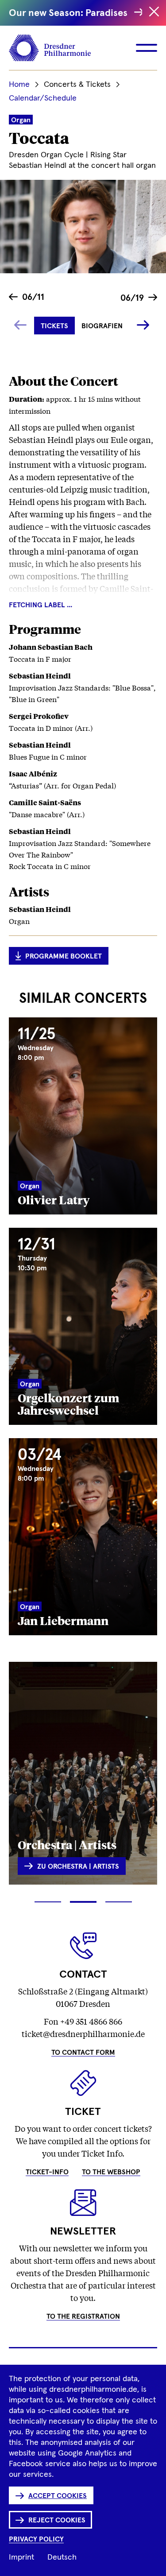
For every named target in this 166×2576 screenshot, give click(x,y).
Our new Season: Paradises (69, 13)
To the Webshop (111, 2172)
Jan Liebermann (63, 1620)
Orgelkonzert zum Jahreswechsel (68, 1404)
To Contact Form (83, 2052)
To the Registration (83, 2316)
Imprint (21, 2557)
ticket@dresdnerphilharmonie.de (83, 2033)
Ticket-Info (47, 2172)
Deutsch (62, 2557)
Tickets (54, 326)
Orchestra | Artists (67, 1844)
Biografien (102, 326)
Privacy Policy (36, 2539)
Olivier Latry (54, 1199)
